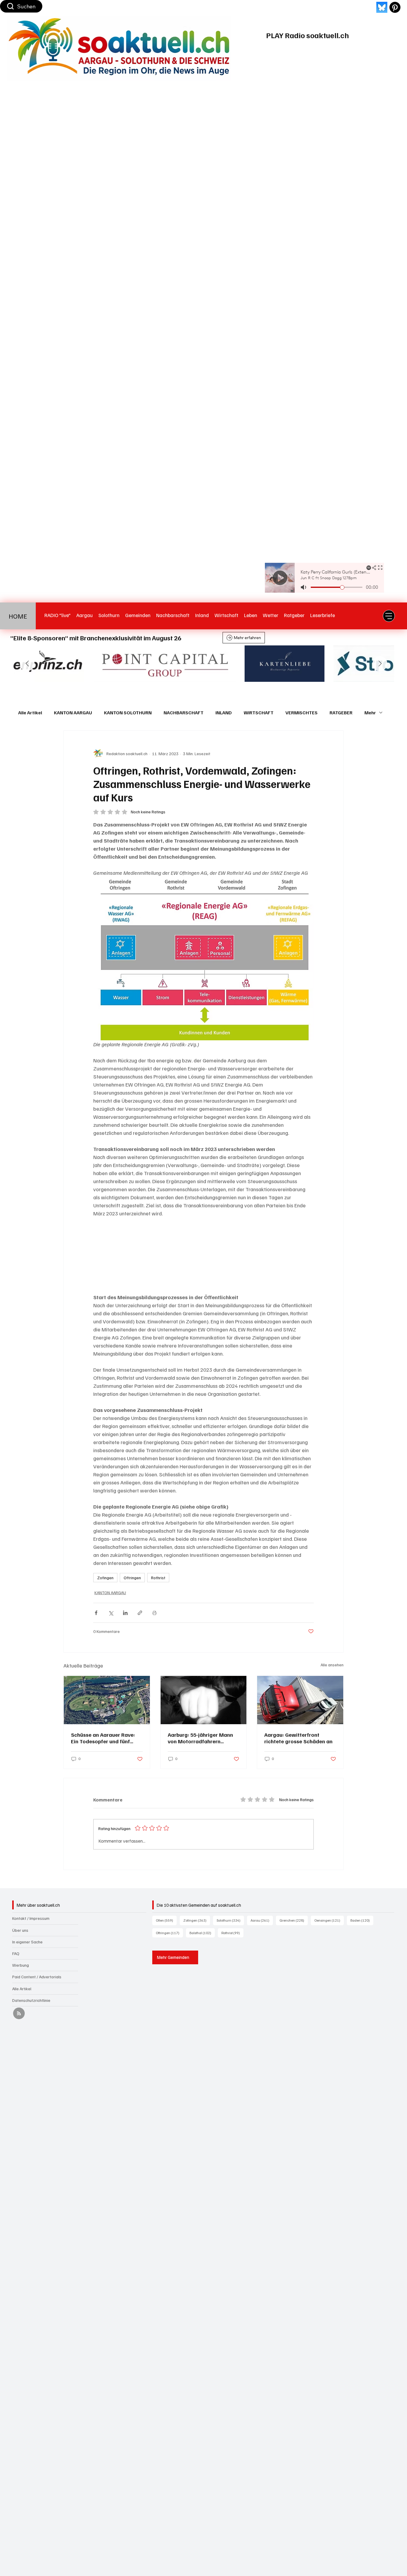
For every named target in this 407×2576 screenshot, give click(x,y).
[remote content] (203, 1255)
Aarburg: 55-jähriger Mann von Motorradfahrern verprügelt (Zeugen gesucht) (203, 1738)
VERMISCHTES (302, 713)
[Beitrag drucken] (154, 1613)
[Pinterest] (395, 7)
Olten (166, 1920)
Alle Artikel (30, 713)
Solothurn (230, 1920)
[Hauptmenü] (389, 616)
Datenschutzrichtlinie (31, 2000)
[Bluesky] (382, 7)
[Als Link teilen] (140, 1613)
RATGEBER (341, 713)
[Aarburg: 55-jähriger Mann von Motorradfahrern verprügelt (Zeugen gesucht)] (204, 1700)
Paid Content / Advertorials (37, 1977)
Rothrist (158, 1578)
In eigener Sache (27, 1942)
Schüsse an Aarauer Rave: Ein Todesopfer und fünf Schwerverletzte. (103, 1738)
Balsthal (202, 1933)
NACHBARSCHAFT (184, 713)
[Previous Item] (27, 664)
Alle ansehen (332, 1665)
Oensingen (329, 1920)
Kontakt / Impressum (31, 1918)
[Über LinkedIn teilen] (125, 1613)
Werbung (21, 1965)
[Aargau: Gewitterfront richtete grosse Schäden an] (300, 1700)
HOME (18, 616)
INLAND (224, 713)
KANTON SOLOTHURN (128, 713)
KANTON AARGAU (73, 713)
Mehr (370, 713)
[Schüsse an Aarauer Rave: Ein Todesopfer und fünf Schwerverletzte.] (107, 1700)
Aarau (262, 1920)
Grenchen (294, 1920)
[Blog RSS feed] (19, 2014)
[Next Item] (380, 664)
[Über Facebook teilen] (96, 1613)
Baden (362, 1920)
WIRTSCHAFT (259, 713)
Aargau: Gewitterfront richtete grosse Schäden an (298, 1738)
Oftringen (132, 1578)
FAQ (16, 1953)
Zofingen (105, 1578)
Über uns (20, 1930)
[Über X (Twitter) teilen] (111, 1613)
